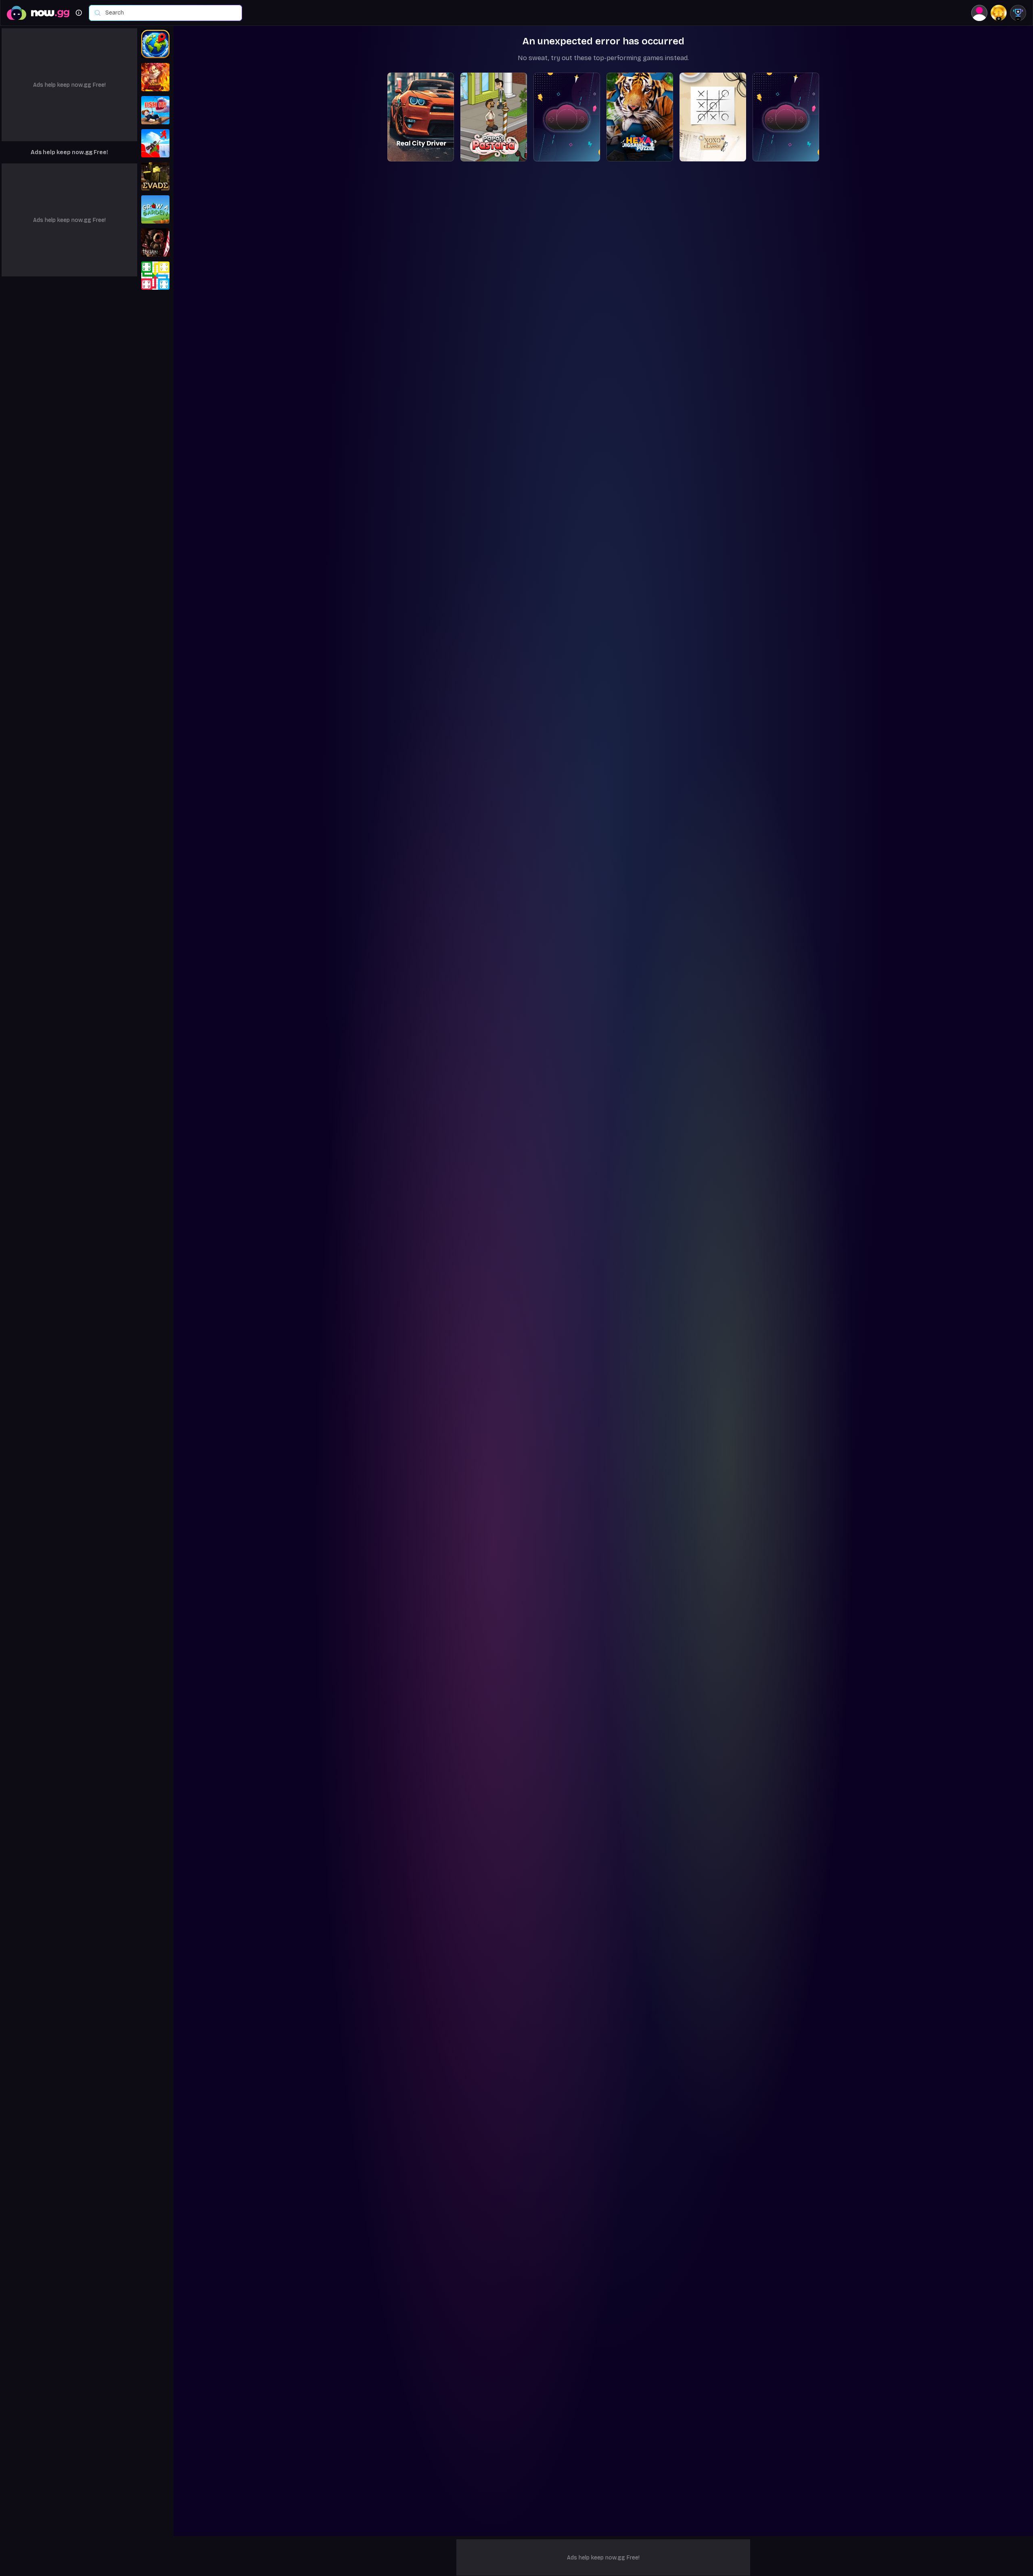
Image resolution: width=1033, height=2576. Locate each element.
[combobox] (169, 13)
